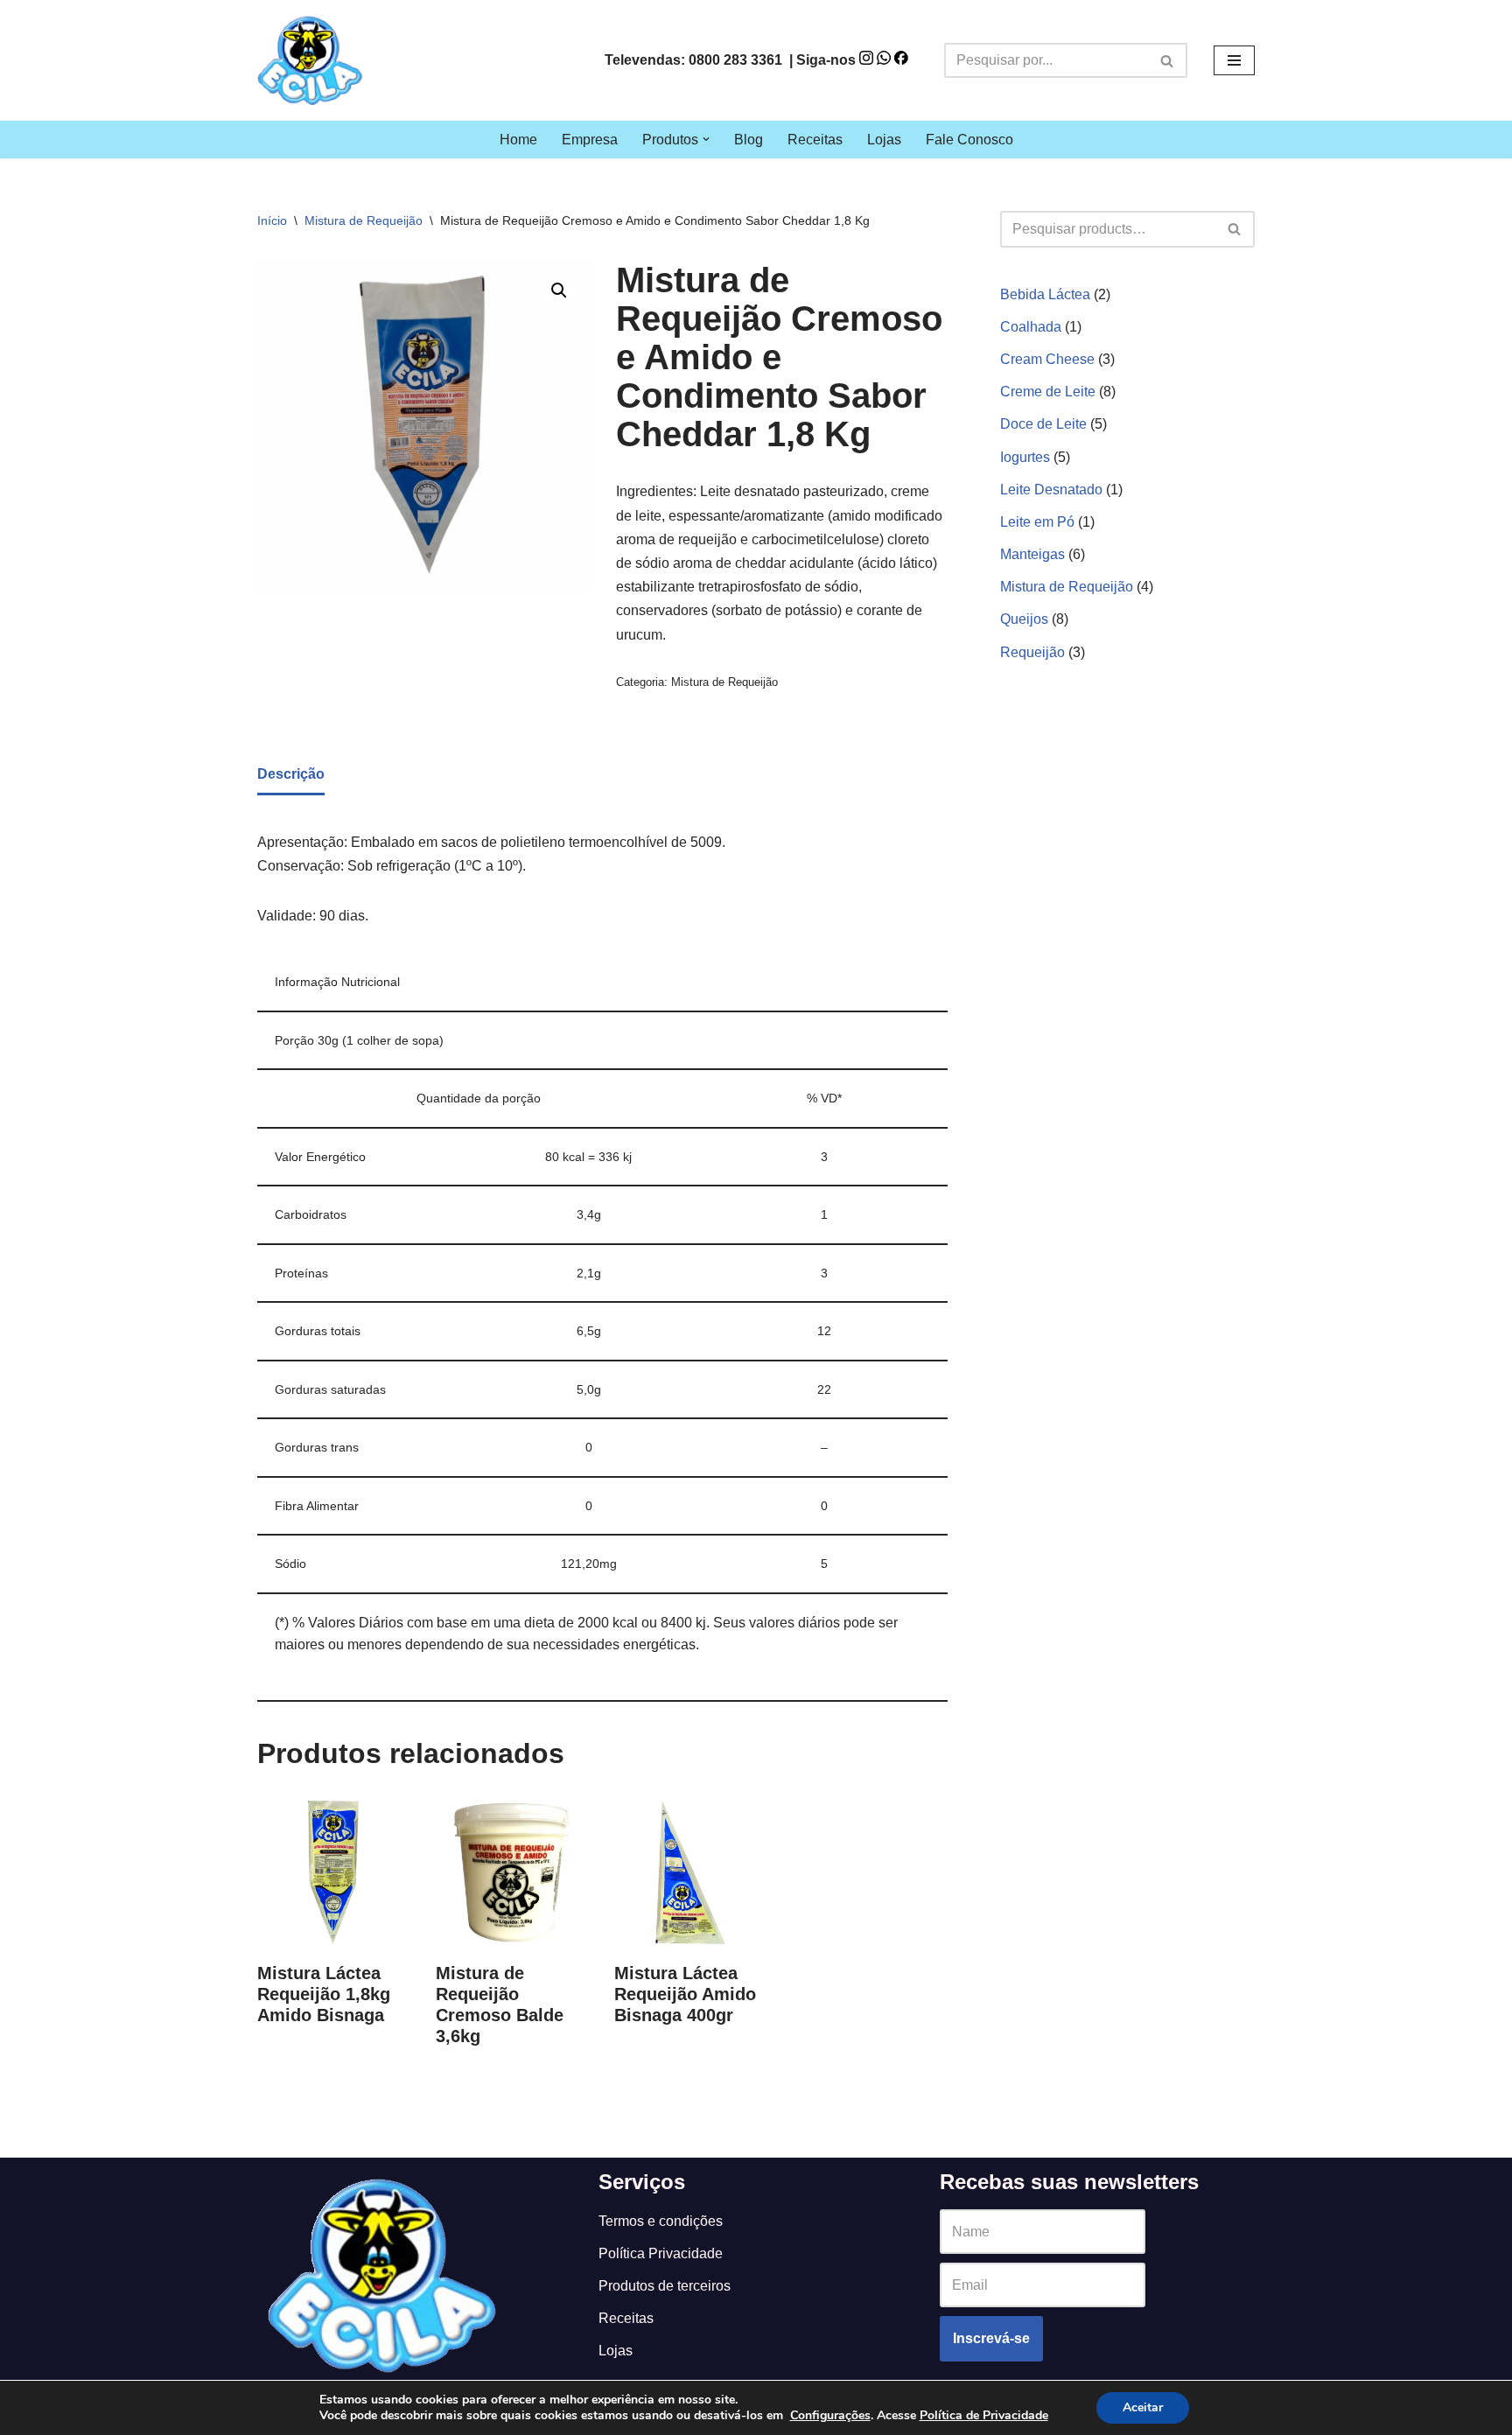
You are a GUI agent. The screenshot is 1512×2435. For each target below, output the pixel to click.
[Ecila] (310, 60)
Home (518, 140)
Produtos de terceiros (665, 2286)
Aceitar (1143, 2407)
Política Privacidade (661, 2253)
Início (272, 220)
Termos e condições (661, 2221)
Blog (749, 140)
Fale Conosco (969, 140)
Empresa (590, 140)
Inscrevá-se (991, 2338)
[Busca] (1168, 60)
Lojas (884, 140)
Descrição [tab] (291, 774)
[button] (706, 139)
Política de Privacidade (984, 2415)
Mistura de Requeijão (364, 220)
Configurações (830, 2416)
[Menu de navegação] (1234, 60)
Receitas (815, 140)
